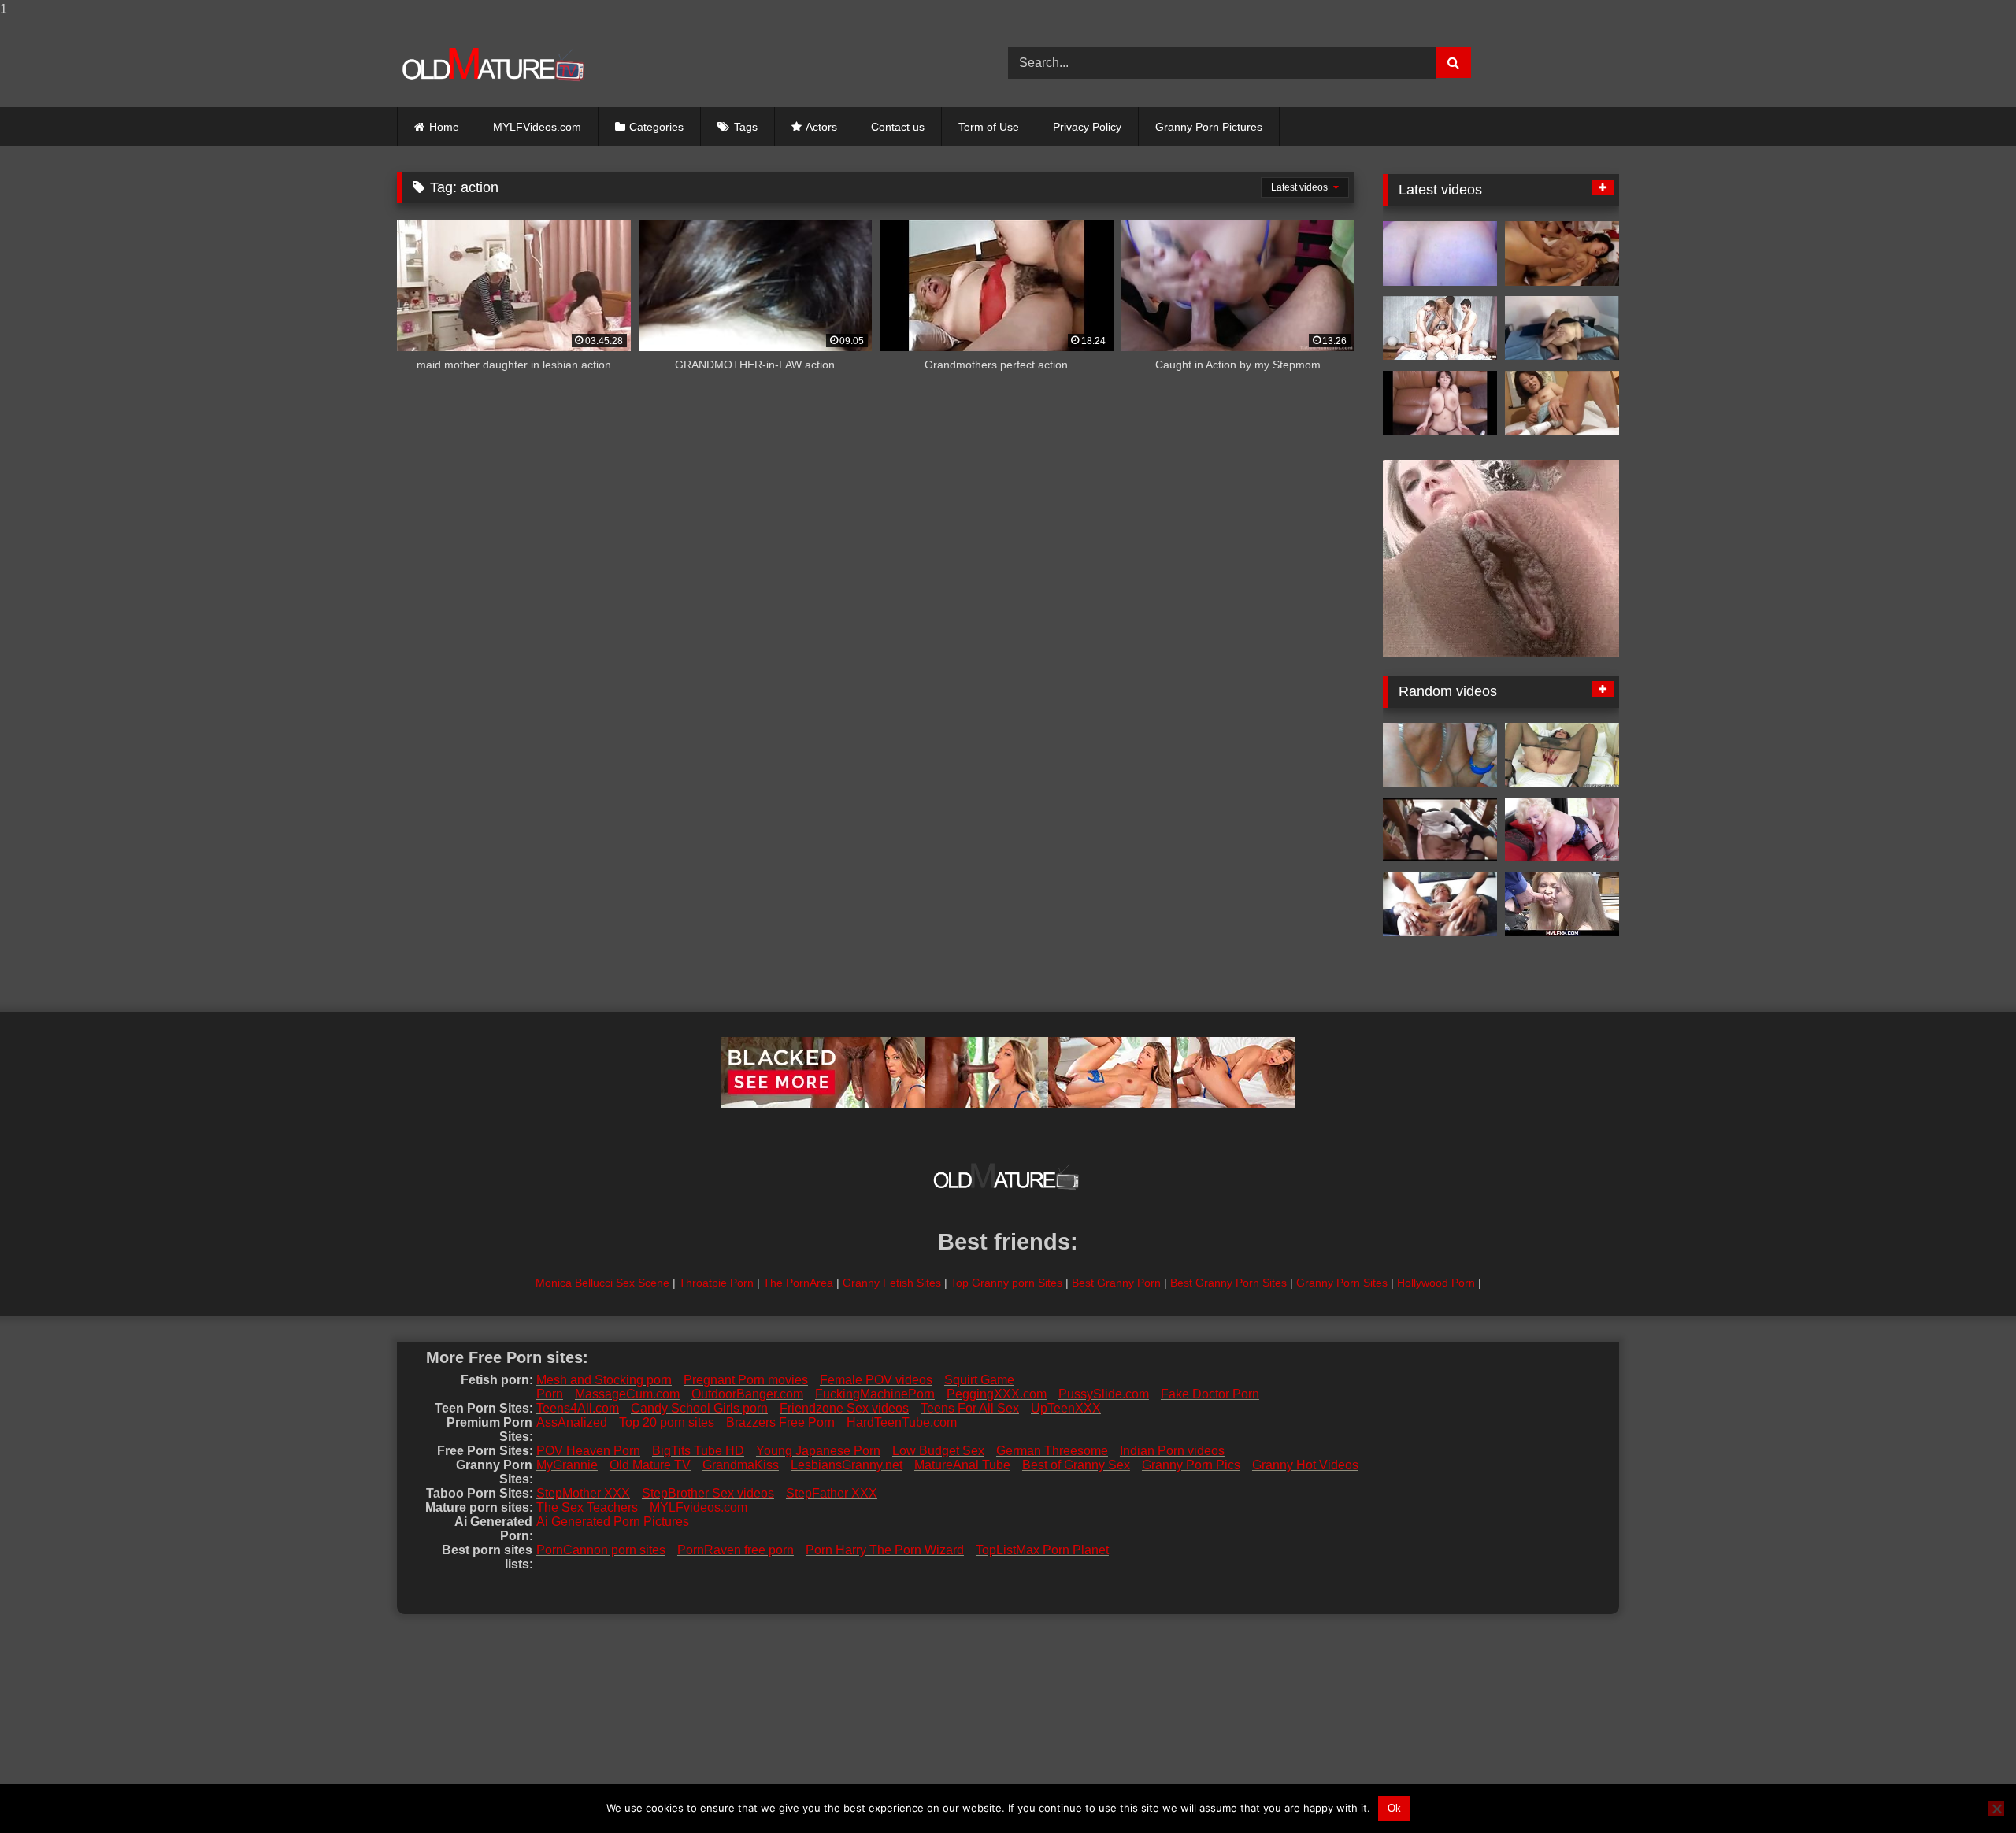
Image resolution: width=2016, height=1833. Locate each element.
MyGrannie (567, 1465)
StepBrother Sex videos (708, 1493)
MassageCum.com (627, 1394)
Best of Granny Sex (1076, 1465)
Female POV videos (876, 1380)
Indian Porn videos (1172, 1451)
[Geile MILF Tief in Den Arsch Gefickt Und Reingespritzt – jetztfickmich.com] (1562, 328)
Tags (746, 127)
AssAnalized (572, 1422)
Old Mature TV (650, 1465)
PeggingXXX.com (997, 1394)
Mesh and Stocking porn (604, 1380)
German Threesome (1052, 1451)
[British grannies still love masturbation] (1562, 755)
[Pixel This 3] (1440, 403)
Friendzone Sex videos (844, 1408)
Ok (1394, 1808)
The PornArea (798, 1283)
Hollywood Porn (1436, 1283)
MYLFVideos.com (537, 127)
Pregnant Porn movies (746, 1380)
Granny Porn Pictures (1209, 127)
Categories (656, 127)
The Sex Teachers (587, 1507)
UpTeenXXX (1066, 1408)
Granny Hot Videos (1305, 1465)
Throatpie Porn (716, 1283)
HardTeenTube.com (902, 1422)
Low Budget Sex (938, 1451)
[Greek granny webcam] (1440, 254)
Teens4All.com (578, 1408)
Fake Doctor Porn (1210, 1394)
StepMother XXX (583, 1493)
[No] (1996, 1809)
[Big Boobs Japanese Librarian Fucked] (1440, 830)
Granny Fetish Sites (892, 1283)
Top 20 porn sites (667, 1422)
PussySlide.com (1104, 1394)
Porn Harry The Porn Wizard (885, 1550)
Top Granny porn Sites (1006, 1283)
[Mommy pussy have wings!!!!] (1440, 905)
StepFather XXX (832, 1493)
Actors (821, 127)
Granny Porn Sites (1342, 1283)
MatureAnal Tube (962, 1465)
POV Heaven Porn (588, 1451)
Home (444, 127)
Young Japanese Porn (818, 1451)
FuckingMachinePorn (875, 1394)
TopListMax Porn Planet (1042, 1550)
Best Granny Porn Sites (1228, 1283)
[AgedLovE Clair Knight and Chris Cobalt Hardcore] (1562, 830)
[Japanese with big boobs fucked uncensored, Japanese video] (1562, 254)
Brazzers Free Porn (780, 1422)
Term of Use (989, 127)
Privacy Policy (1087, 127)
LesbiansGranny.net (847, 1465)
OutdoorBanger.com (747, 1394)
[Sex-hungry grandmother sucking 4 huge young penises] (1440, 328)
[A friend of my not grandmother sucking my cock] (1440, 755)
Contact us (898, 127)
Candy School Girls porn (699, 1408)
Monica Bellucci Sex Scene (602, 1283)
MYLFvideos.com (699, 1507)
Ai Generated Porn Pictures (613, 1522)
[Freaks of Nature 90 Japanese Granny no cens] (1562, 403)
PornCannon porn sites (601, 1550)
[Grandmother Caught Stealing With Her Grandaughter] (1562, 905)
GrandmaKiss (741, 1465)
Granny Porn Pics (1191, 1465)
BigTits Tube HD (698, 1451)
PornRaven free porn (736, 1550)
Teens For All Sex (970, 1408)
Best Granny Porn (1116, 1283)
